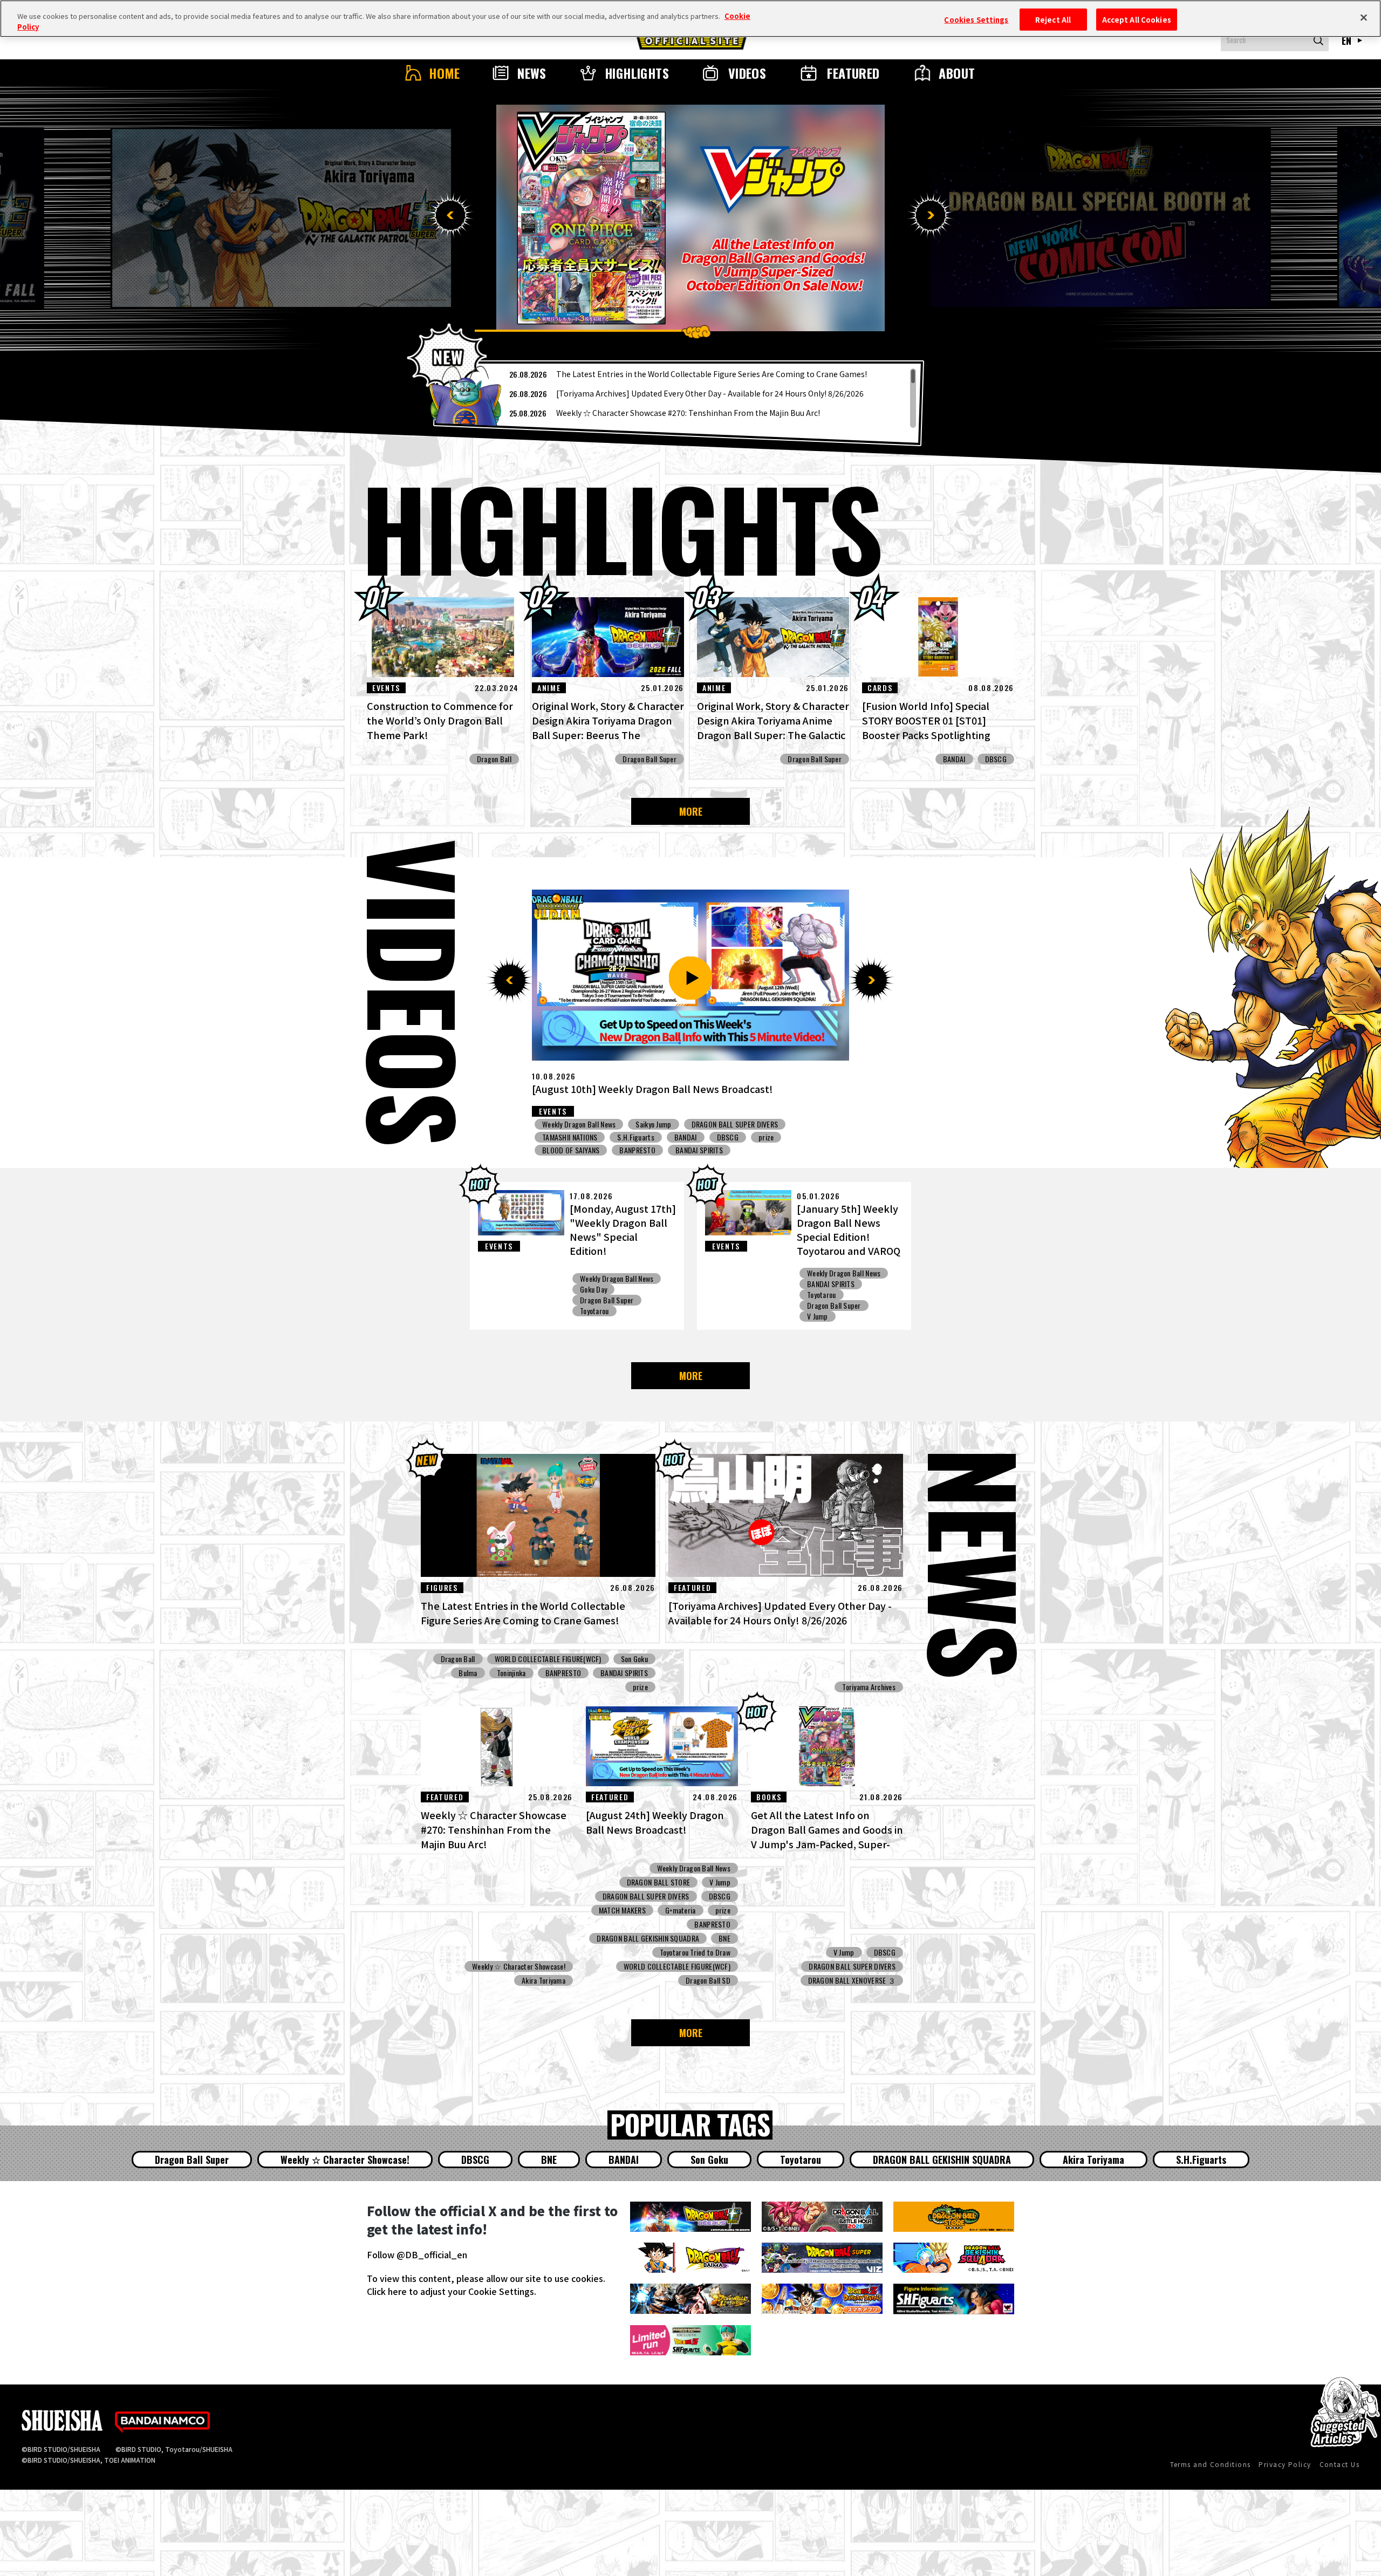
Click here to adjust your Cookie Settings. (452, 2291)
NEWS (532, 73)
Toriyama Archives (869, 1687)
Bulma (468, 1673)
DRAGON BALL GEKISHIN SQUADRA (648, 1938)
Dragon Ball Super (650, 759)
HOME (445, 73)
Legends (648, 1124)
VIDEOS (747, 73)
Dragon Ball (494, 759)
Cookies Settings (976, 19)
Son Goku (634, 1659)
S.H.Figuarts (1201, 2160)
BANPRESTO (563, 1673)
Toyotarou (594, 1311)
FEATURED (853, 73)
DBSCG (996, 759)
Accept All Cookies (1137, 19)
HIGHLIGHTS (637, 73)
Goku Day (593, 1289)
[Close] (1364, 17)
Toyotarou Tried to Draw (695, 1952)
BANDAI (954, 759)
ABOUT (957, 73)
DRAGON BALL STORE (659, 1882)
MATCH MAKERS (622, 1910)
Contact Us (1339, 2464)
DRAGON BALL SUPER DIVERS (683, 1137)
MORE (691, 811)
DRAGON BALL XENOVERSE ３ (790, 1137)
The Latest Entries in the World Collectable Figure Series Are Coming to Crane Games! (712, 374)
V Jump (818, 1316)
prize (799, 1124)
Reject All (1053, 19)
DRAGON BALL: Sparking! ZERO (726, 1124)
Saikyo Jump (560, 1137)
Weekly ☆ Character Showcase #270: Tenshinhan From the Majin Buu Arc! (688, 413)
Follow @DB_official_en (417, 2254)
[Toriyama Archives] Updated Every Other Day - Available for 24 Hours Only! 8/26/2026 (710, 393)
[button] (450, 215)
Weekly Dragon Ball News (579, 1124)
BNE (724, 1938)
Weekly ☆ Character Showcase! (519, 1966)
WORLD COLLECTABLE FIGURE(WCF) (548, 1659)
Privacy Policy (1285, 2464)
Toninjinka (511, 1673)
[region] (679, 398)
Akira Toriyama (543, 1980)
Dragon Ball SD (708, 1980)
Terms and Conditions (1211, 2464)
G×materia (681, 1910)
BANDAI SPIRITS (831, 1284)
